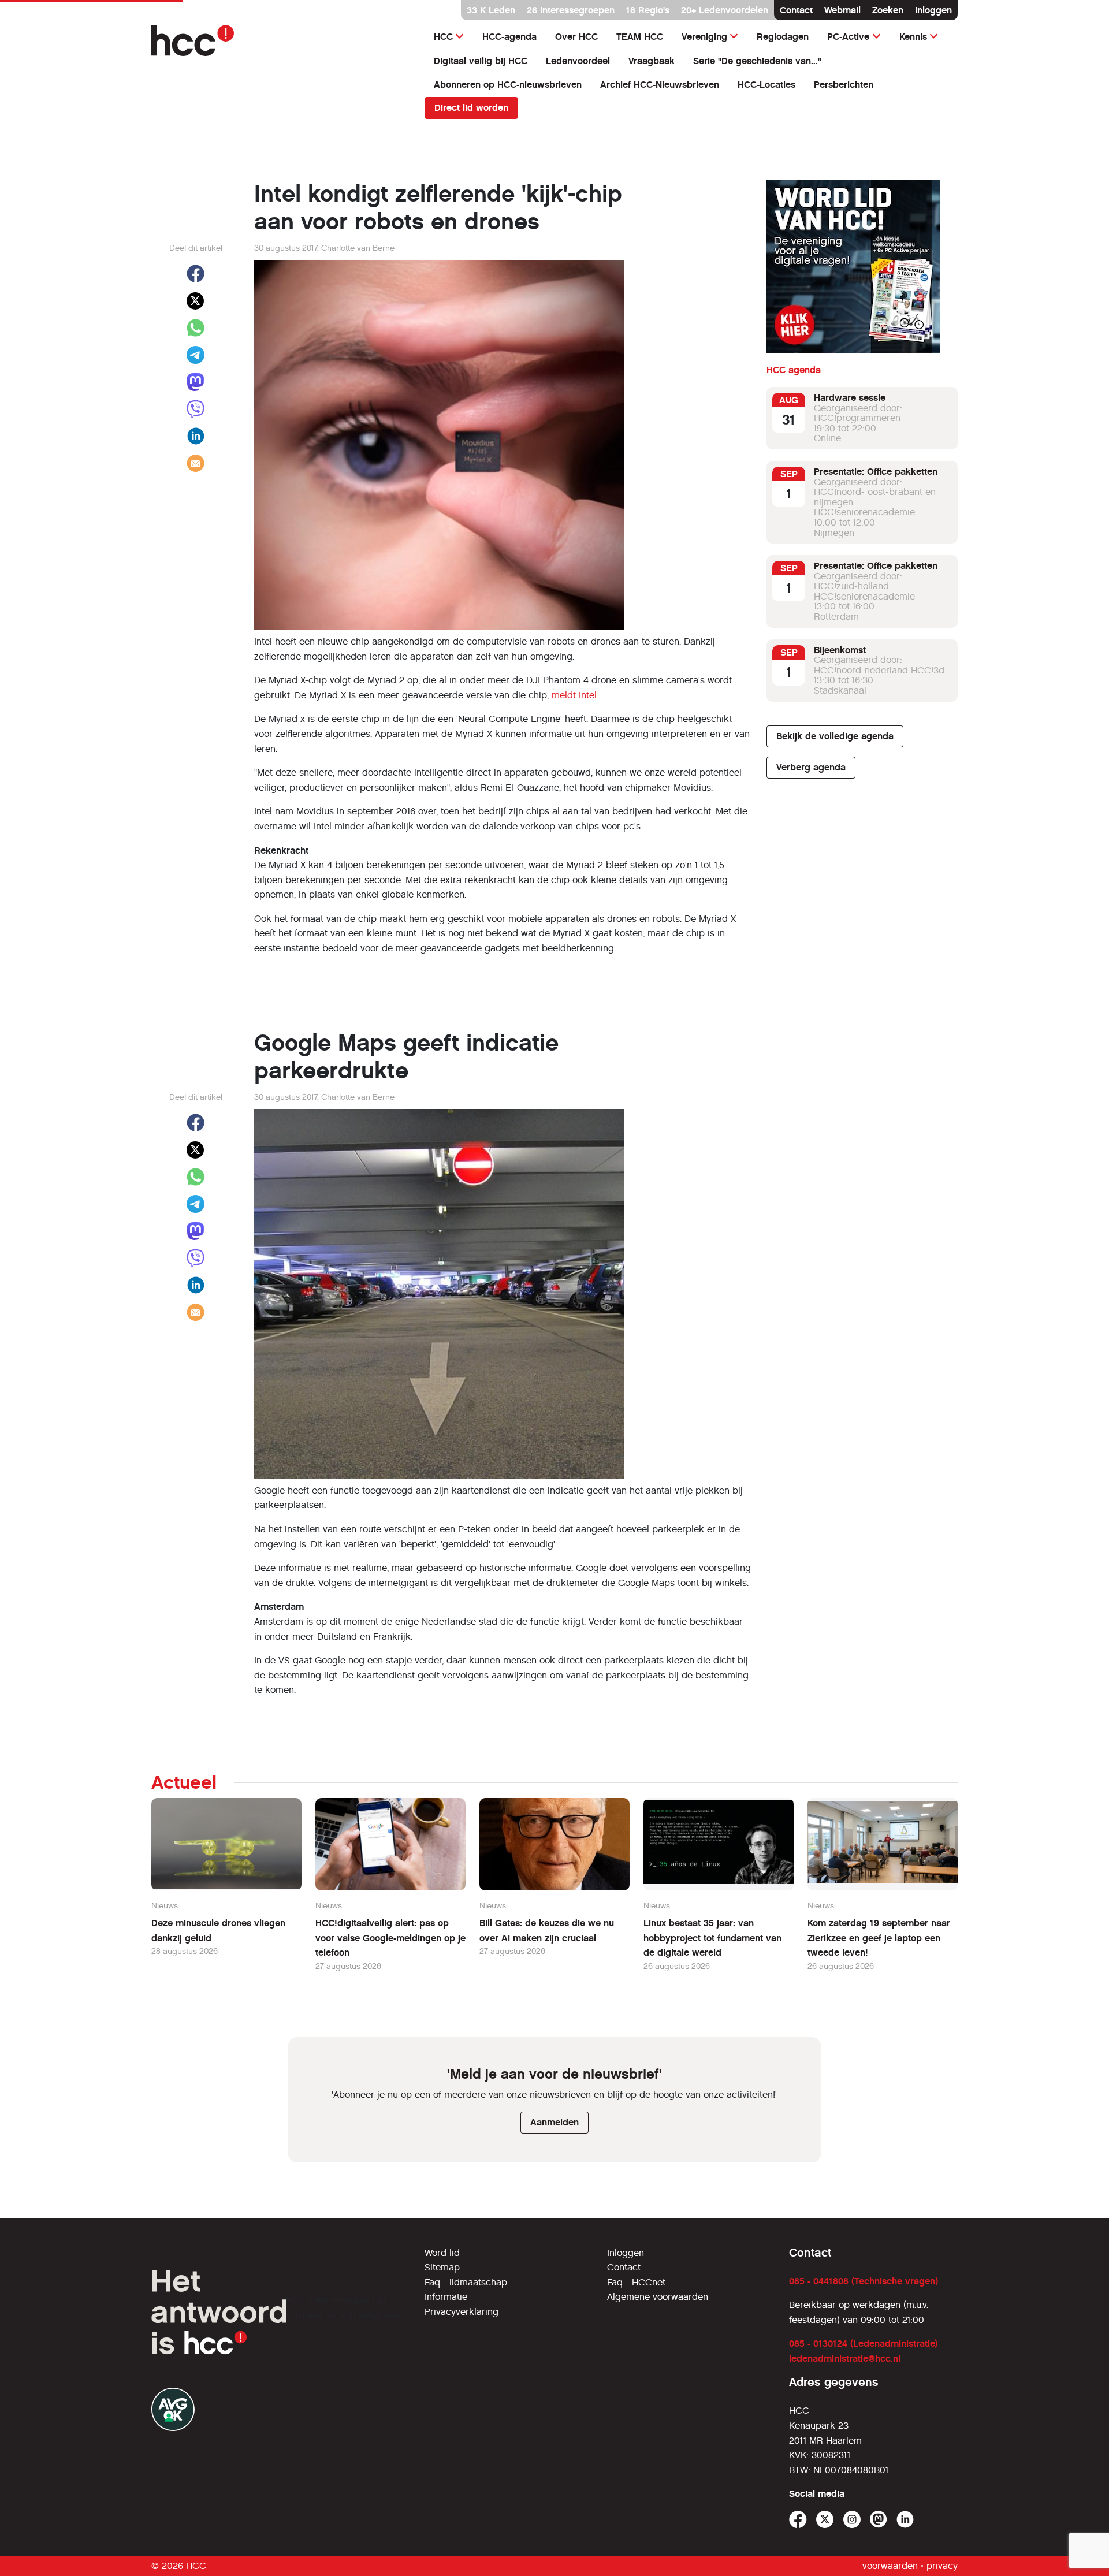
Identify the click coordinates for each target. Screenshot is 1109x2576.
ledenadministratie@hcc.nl (845, 2359)
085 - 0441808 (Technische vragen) (864, 2281)
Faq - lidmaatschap (466, 2282)
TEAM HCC (640, 37)
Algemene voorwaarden (658, 2297)
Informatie (446, 2297)
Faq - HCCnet (636, 2282)
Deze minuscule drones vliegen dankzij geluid (218, 1931)
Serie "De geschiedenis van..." (757, 61)
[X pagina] (825, 2520)
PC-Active (848, 37)
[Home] (281, 40)
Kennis (913, 37)
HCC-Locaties (766, 85)
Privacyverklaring (462, 2312)
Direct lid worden (471, 108)
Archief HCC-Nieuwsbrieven (660, 85)
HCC (443, 37)
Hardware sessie (850, 398)
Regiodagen (783, 37)
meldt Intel (574, 695)
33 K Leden (491, 10)
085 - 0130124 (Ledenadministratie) (863, 2344)
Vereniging (704, 37)
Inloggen (933, 10)
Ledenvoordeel (578, 61)
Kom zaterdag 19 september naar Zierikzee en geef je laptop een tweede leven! (879, 1938)
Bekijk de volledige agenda (835, 736)
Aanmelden (554, 2122)
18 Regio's (648, 10)
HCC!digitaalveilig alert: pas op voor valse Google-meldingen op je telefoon (390, 1938)
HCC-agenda (509, 37)
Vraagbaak (652, 61)
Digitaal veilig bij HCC (481, 61)
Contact (796, 10)
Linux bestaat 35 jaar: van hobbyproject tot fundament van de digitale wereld (712, 1938)
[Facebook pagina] (798, 2520)
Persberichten (844, 85)
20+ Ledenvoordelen (725, 10)
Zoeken (888, 10)
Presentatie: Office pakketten (876, 472)
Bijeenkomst (840, 650)
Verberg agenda (811, 767)
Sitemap (442, 2267)
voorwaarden (890, 2566)
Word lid (442, 2253)
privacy (942, 2566)
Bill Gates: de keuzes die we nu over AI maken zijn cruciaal (547, 1931)
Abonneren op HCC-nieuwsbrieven (508, 85)
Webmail (842, 10)
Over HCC (576, 37)
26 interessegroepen (571, 10)
